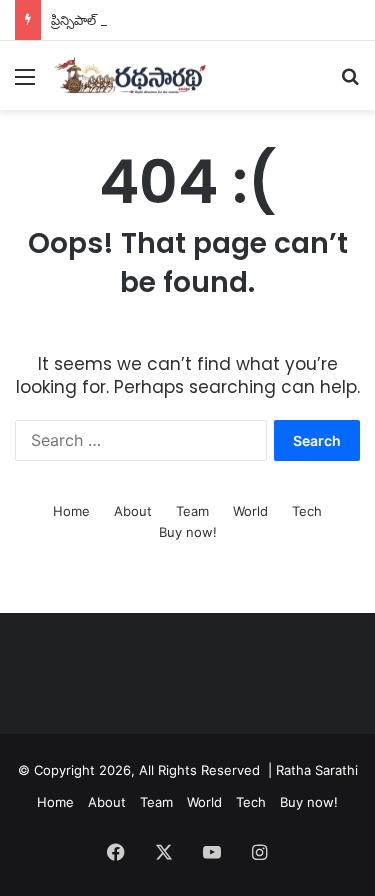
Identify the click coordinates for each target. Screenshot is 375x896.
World (250, 511)
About (133, 511)
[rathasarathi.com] (130, 75)
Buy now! (188, 532)
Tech (307, 511)
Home (71, 511)
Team (192, 511)
